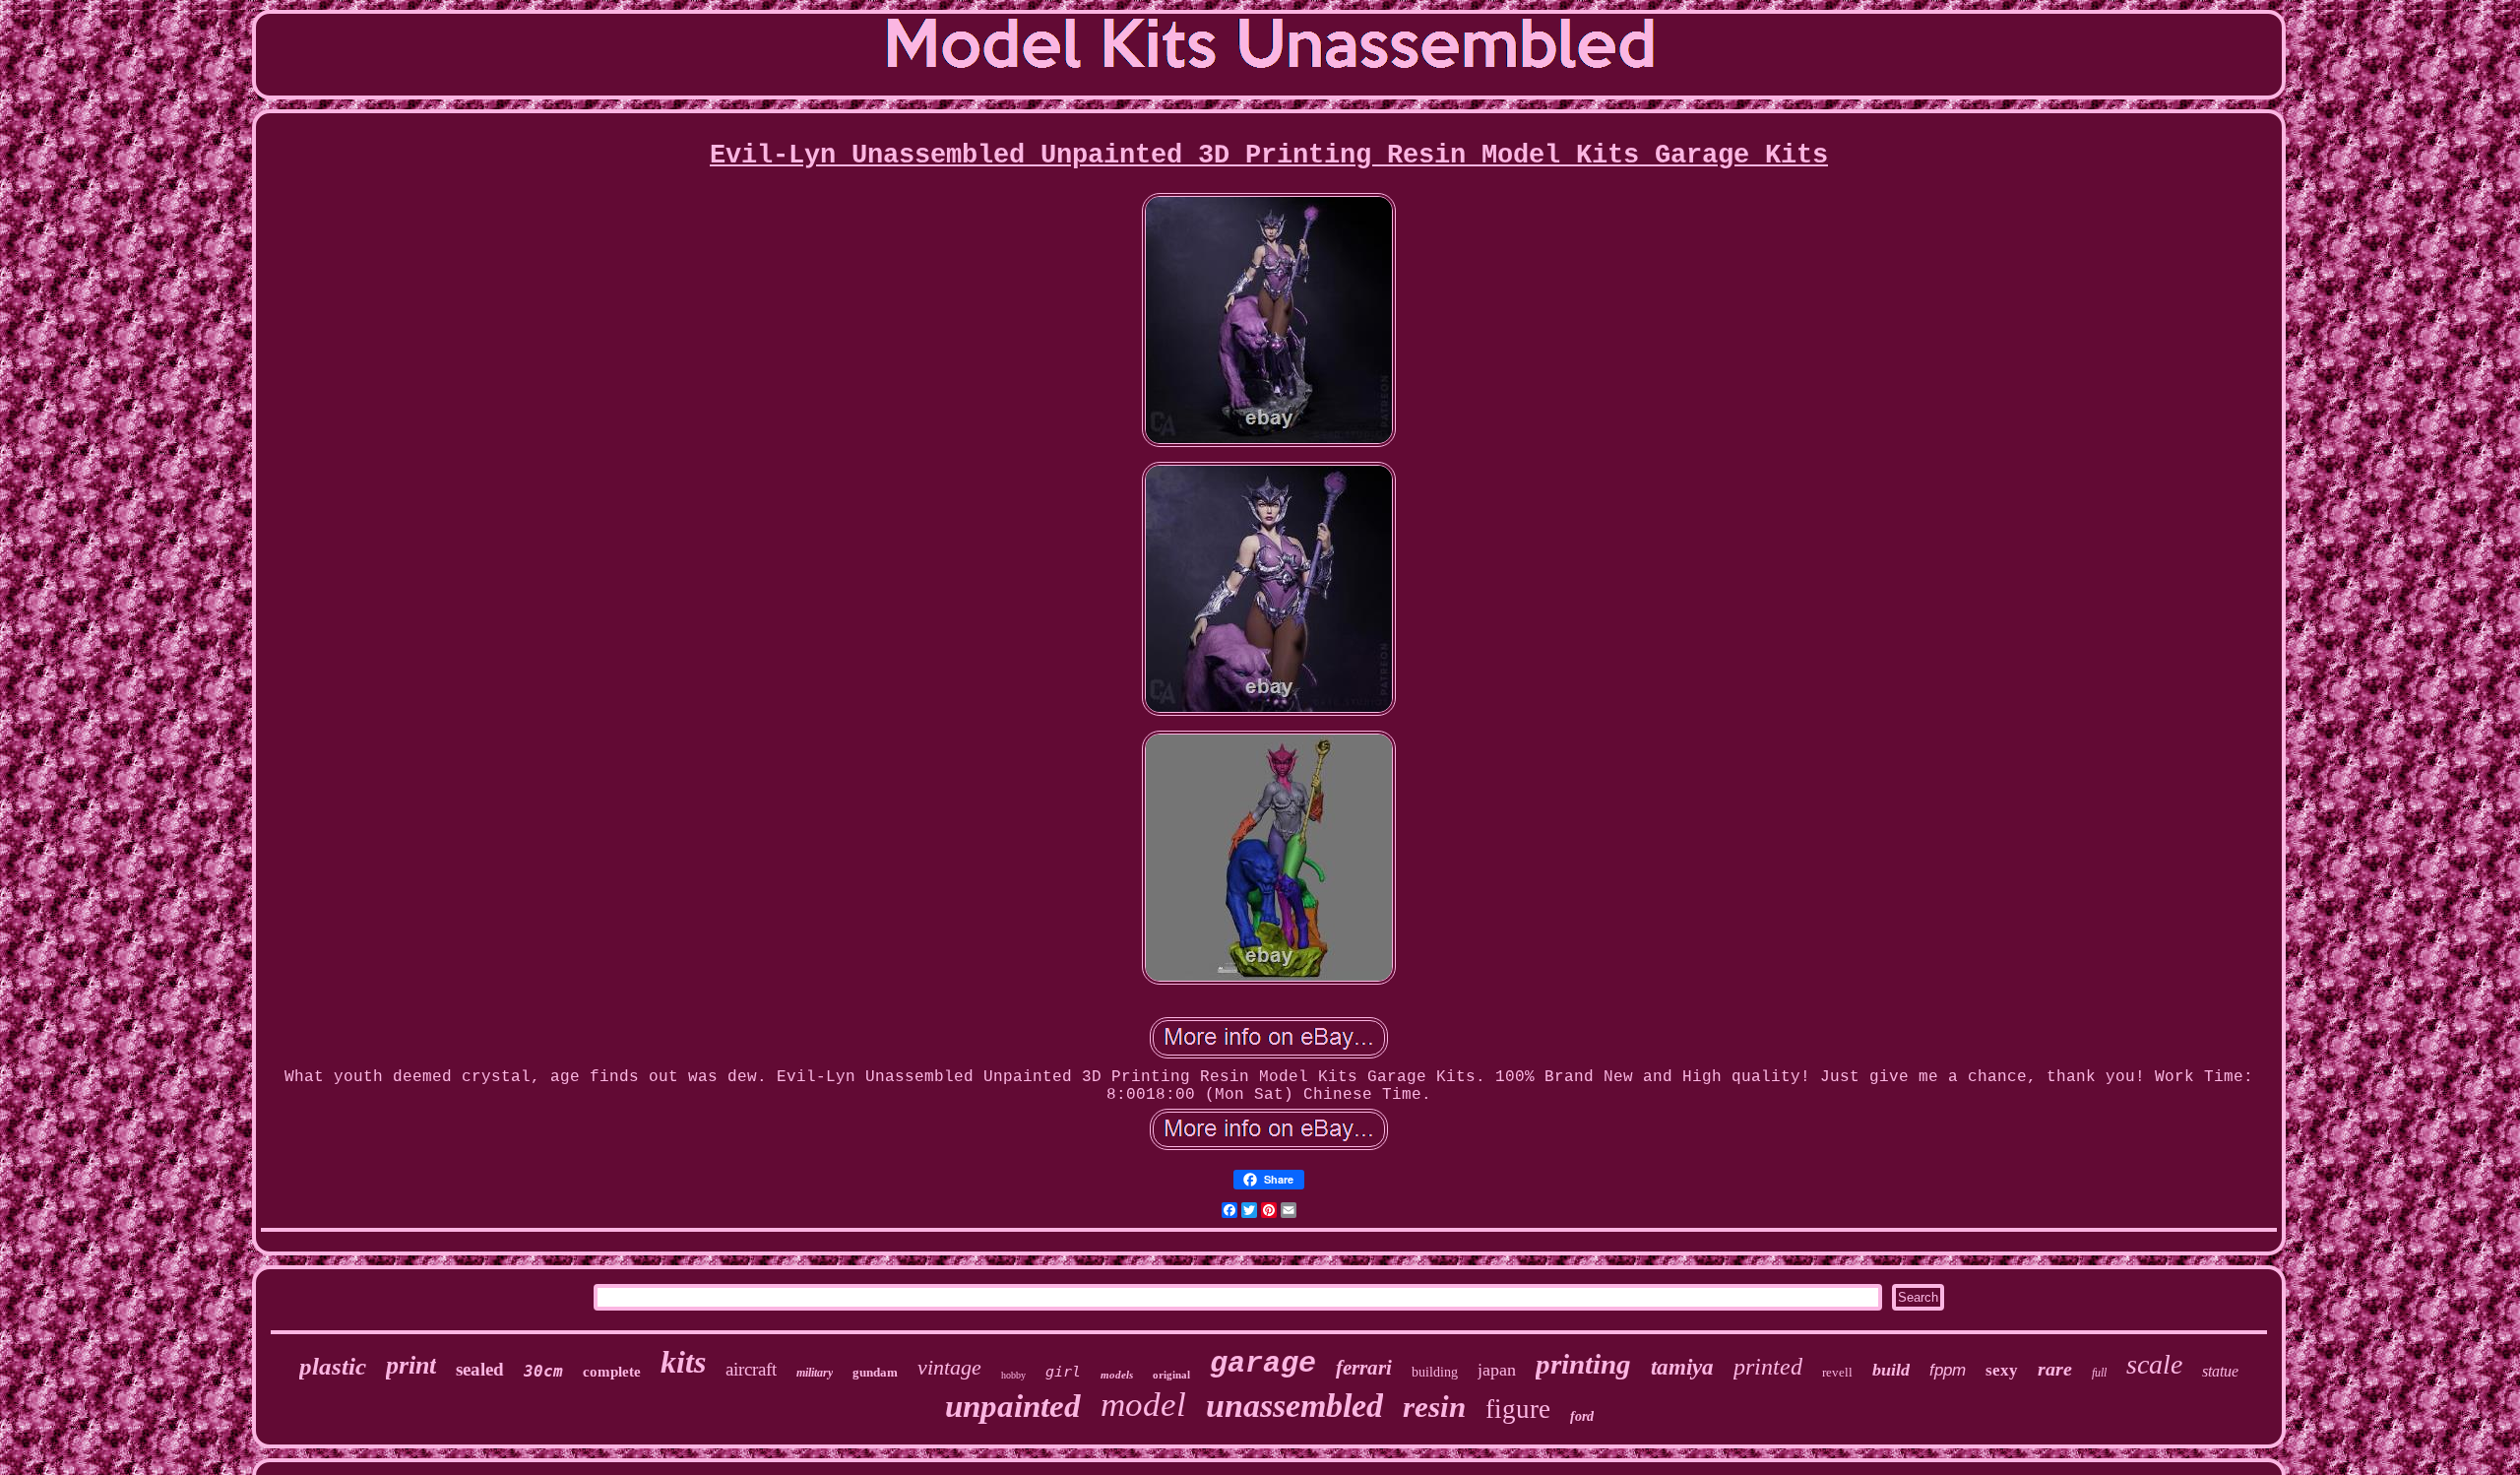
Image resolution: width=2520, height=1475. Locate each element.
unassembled (1294, 1406)
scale (2154, 1364)
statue (2220, 1371)
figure (1518, 1409)
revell (1837, 1372)
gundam (875, 1372)
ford (1582, 1416)
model (1143, 1405)
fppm (1948, 1370)
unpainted (1013, 1406)
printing (1583, 1364)
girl (1063, 1372)
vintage (949, 1367)
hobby (1013, 1375)
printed (1768, 1367)
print (411, 1365)
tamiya (1682, 1367)
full (2099, 1373)
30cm (543, 1371)
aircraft (751, 1369)
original (1171, 1375)
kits (683, 1362)
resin (1434, 1407)
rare (2055, 1369)
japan (1497, 1370)
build (1891, 1370)
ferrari (1364, 1368)
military (815, 1373)
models (1117, 1375)
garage (1263, 1364)
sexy (2002, 1370)
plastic (333, 1366)
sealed (480, 1369)
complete (612, 1372)
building (1435, 1372)
